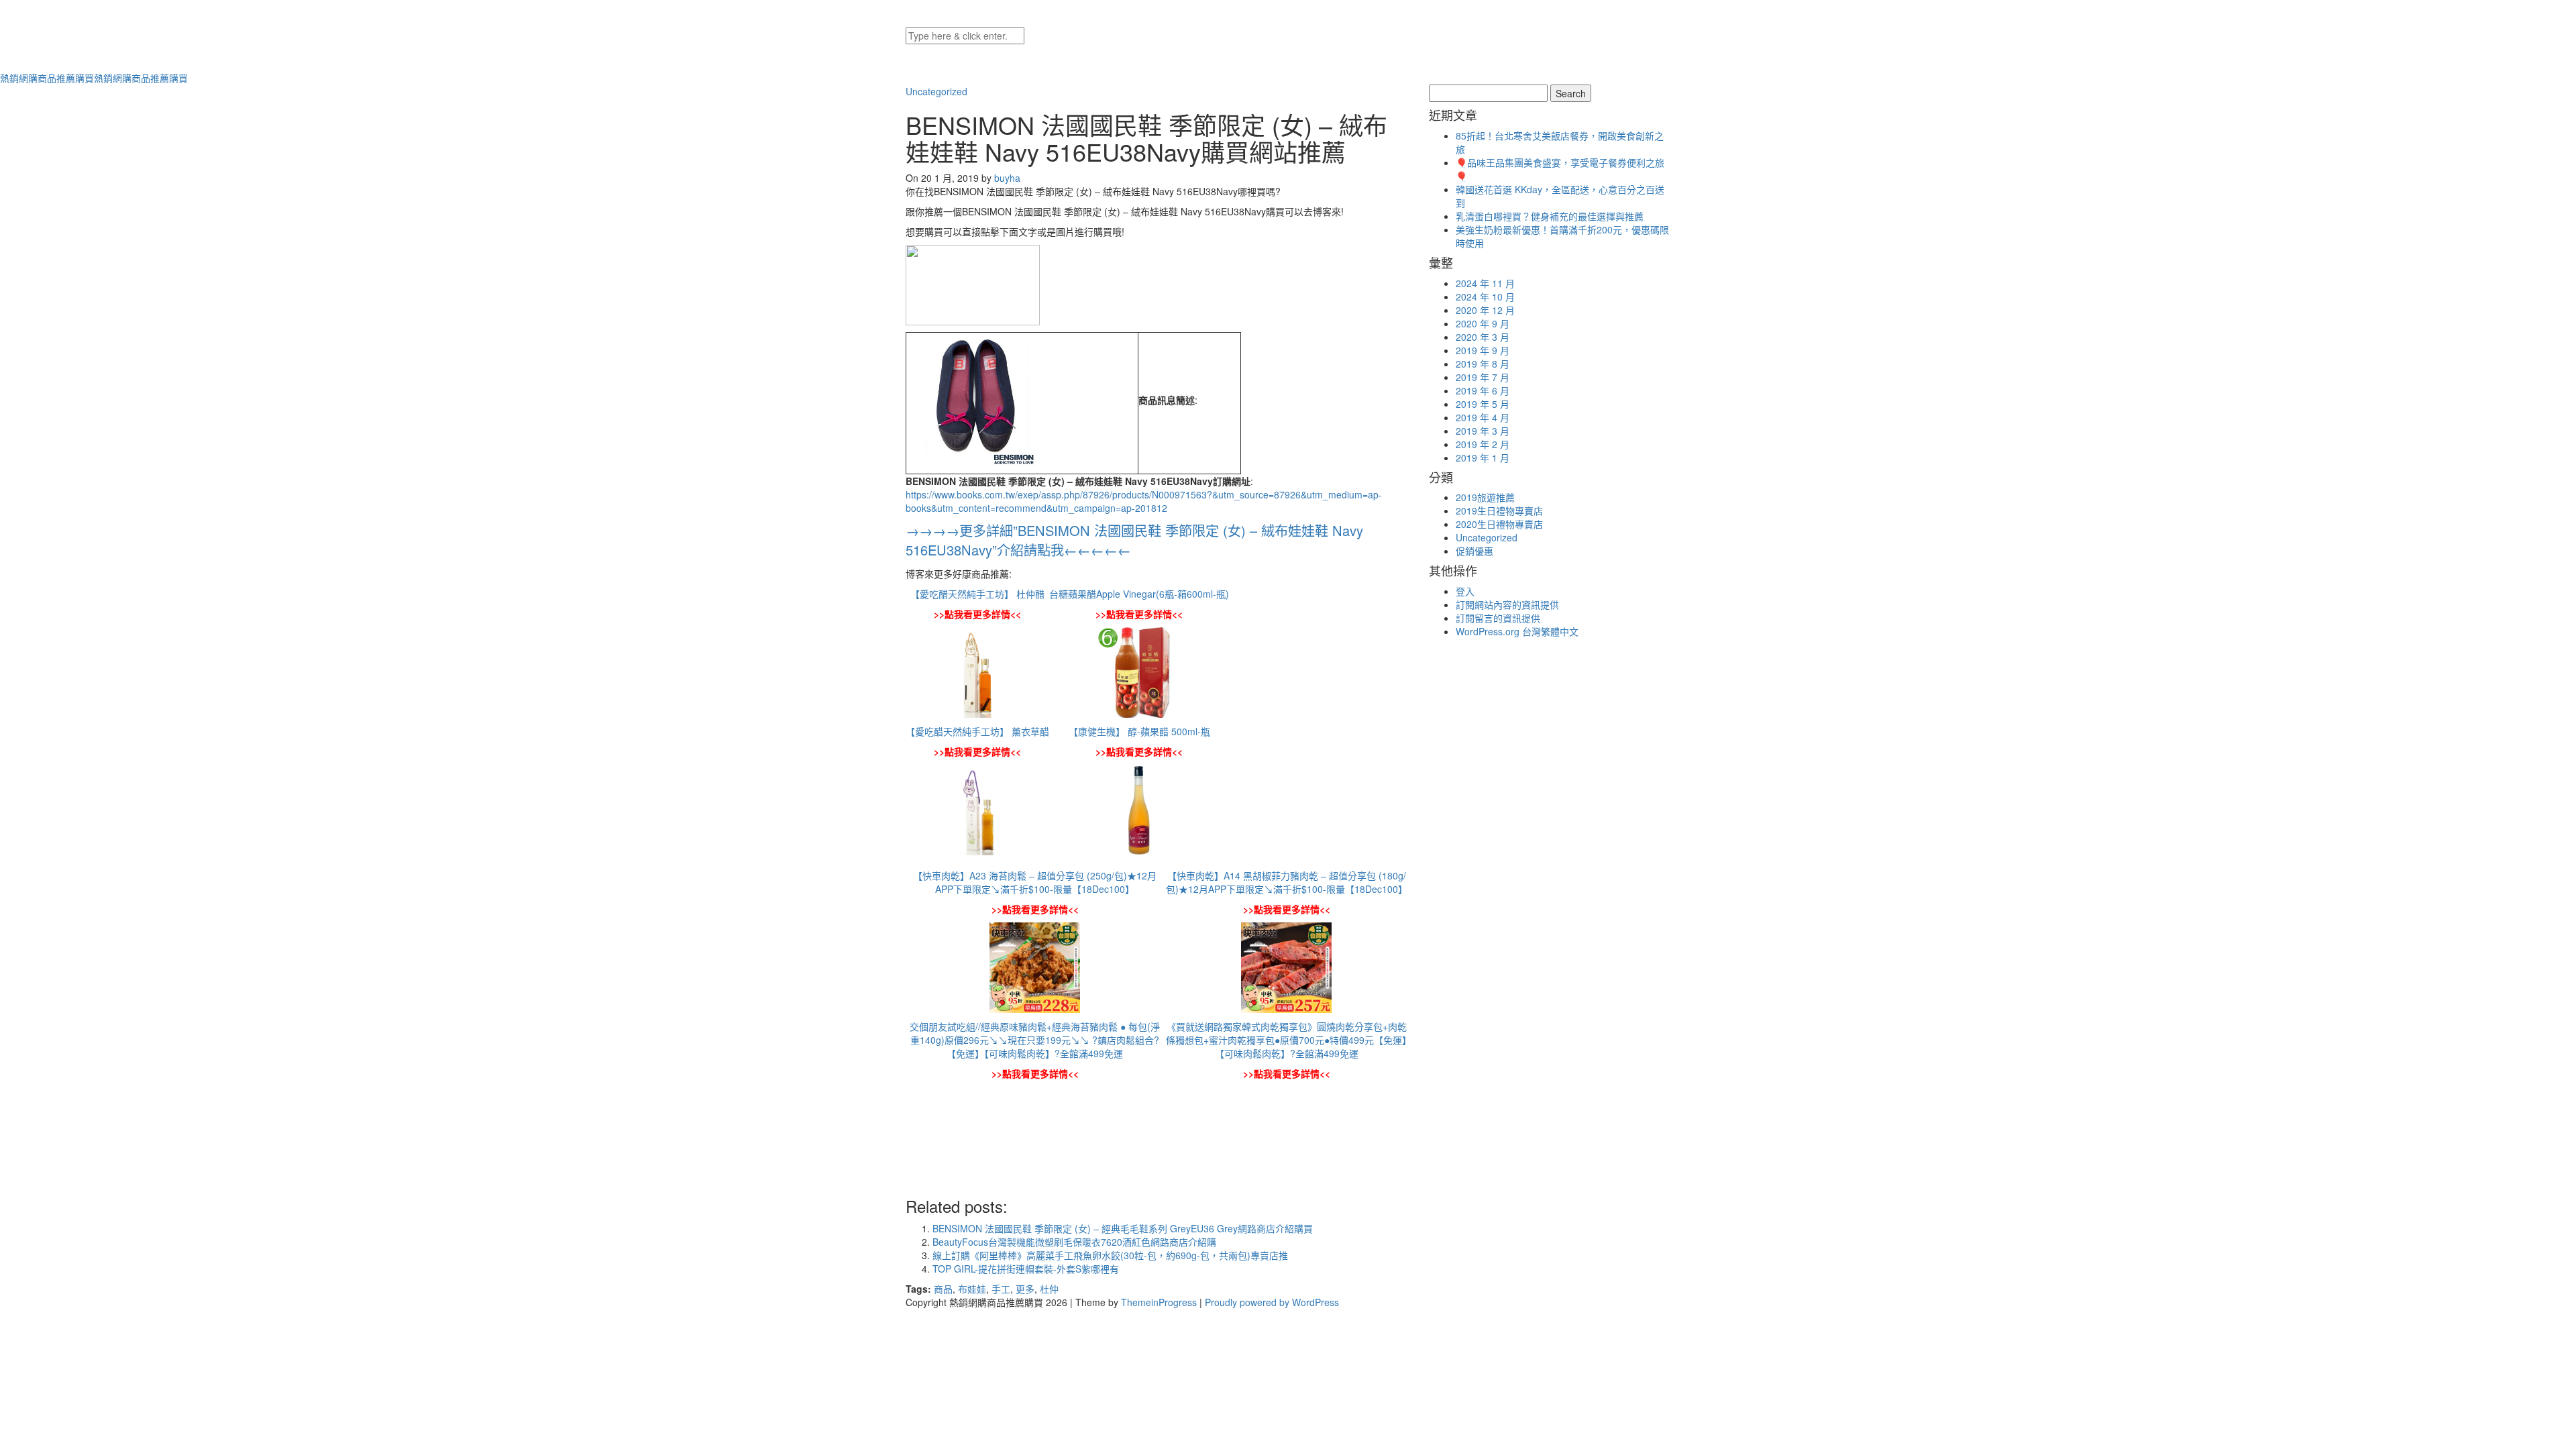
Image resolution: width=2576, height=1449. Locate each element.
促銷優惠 (1474, 551)
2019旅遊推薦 (1485, 497)
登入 (1465, 591)
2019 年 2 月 (1483, 444)
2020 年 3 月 (1483, 337)
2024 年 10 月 (1485, 297)
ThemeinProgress (1159, 1302)
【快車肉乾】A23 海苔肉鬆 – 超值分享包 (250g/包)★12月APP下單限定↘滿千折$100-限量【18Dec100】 (1035, 882)
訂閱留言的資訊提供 (1498, 618)
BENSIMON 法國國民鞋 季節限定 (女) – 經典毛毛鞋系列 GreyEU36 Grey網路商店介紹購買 (1123, 1228)
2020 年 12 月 (1485, 310)
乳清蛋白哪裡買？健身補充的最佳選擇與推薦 (1550, 216)
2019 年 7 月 (1483, 377)
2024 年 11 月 (1485, 283)
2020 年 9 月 (1483, 323)
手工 (1001, 1289)
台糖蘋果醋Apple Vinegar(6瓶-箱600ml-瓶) (1139, 594)
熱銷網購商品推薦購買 (94, 78)
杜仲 (1049, 1289)
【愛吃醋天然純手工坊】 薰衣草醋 (977, 731)
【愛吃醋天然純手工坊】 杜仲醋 (977, 594)
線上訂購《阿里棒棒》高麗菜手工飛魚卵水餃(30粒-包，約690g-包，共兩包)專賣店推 (1110, 1255)
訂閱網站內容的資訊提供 (1507, 604)
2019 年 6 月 (1483, 390)
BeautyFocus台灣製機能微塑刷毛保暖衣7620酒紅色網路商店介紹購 (1074, 1242)
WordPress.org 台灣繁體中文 (1517, 631)
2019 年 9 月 (1483, 350)
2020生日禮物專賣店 (1499, 524)
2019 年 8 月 (1483, 364)
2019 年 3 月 (1483, 431)
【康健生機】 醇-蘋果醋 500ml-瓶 (1139, 731)
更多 (1025, 1289)
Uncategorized (936, 91)
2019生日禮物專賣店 (1499, 511)
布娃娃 (972, 1289)
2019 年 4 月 (1483, 417)
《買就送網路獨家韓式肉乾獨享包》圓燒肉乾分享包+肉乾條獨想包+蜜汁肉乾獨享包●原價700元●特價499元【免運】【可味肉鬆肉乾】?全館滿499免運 (1286, 1040)
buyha (1007, 178)
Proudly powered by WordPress (1272, 1302)
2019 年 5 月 (1483, 404)
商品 (943, 1289)
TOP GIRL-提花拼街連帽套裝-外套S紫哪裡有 (1026, 1269)
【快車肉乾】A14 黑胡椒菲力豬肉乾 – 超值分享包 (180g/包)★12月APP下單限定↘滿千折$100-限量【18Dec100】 (1287, 882)
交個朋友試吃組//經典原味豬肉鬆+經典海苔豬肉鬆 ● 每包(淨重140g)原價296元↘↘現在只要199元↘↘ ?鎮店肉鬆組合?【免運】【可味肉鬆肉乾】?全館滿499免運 (1035, 1040)
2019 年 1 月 (1483, 458)
